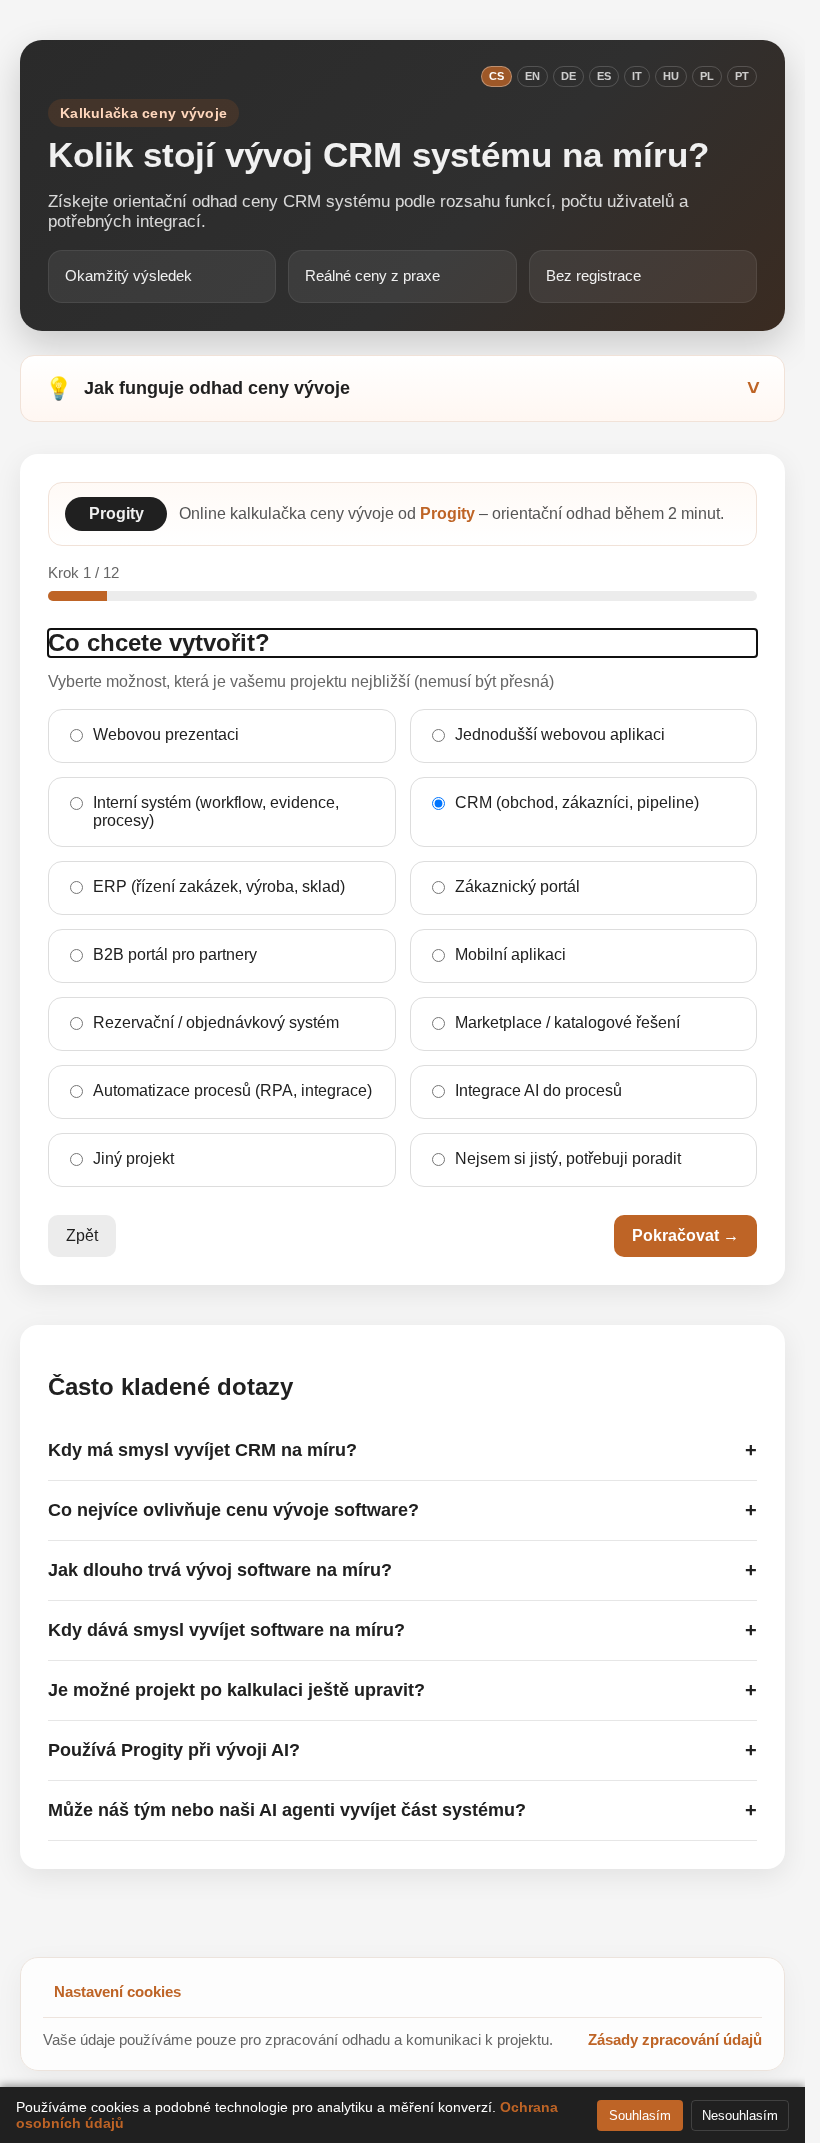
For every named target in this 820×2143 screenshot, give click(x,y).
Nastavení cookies (117, 1991)
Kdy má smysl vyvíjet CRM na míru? (402, 1450)
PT (742, 76)
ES (604, 76)
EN (532, 76)
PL (707, 76)
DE (568, 76)
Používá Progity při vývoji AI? (402, 1750)
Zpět (82, 1235)
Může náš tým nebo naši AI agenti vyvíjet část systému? (402, 1810)
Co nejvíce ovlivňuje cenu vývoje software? (402, 1510)
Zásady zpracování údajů (675, 2039)
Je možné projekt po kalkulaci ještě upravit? (402, 1690)
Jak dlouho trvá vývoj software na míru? (402, 1570)
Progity (447, 513)
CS (496, 76)
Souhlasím (640, 2115)
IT (637, 76)
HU (671, 76)
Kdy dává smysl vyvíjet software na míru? (402, 1630)
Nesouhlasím (740, 2115)
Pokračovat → (685, 1235)
